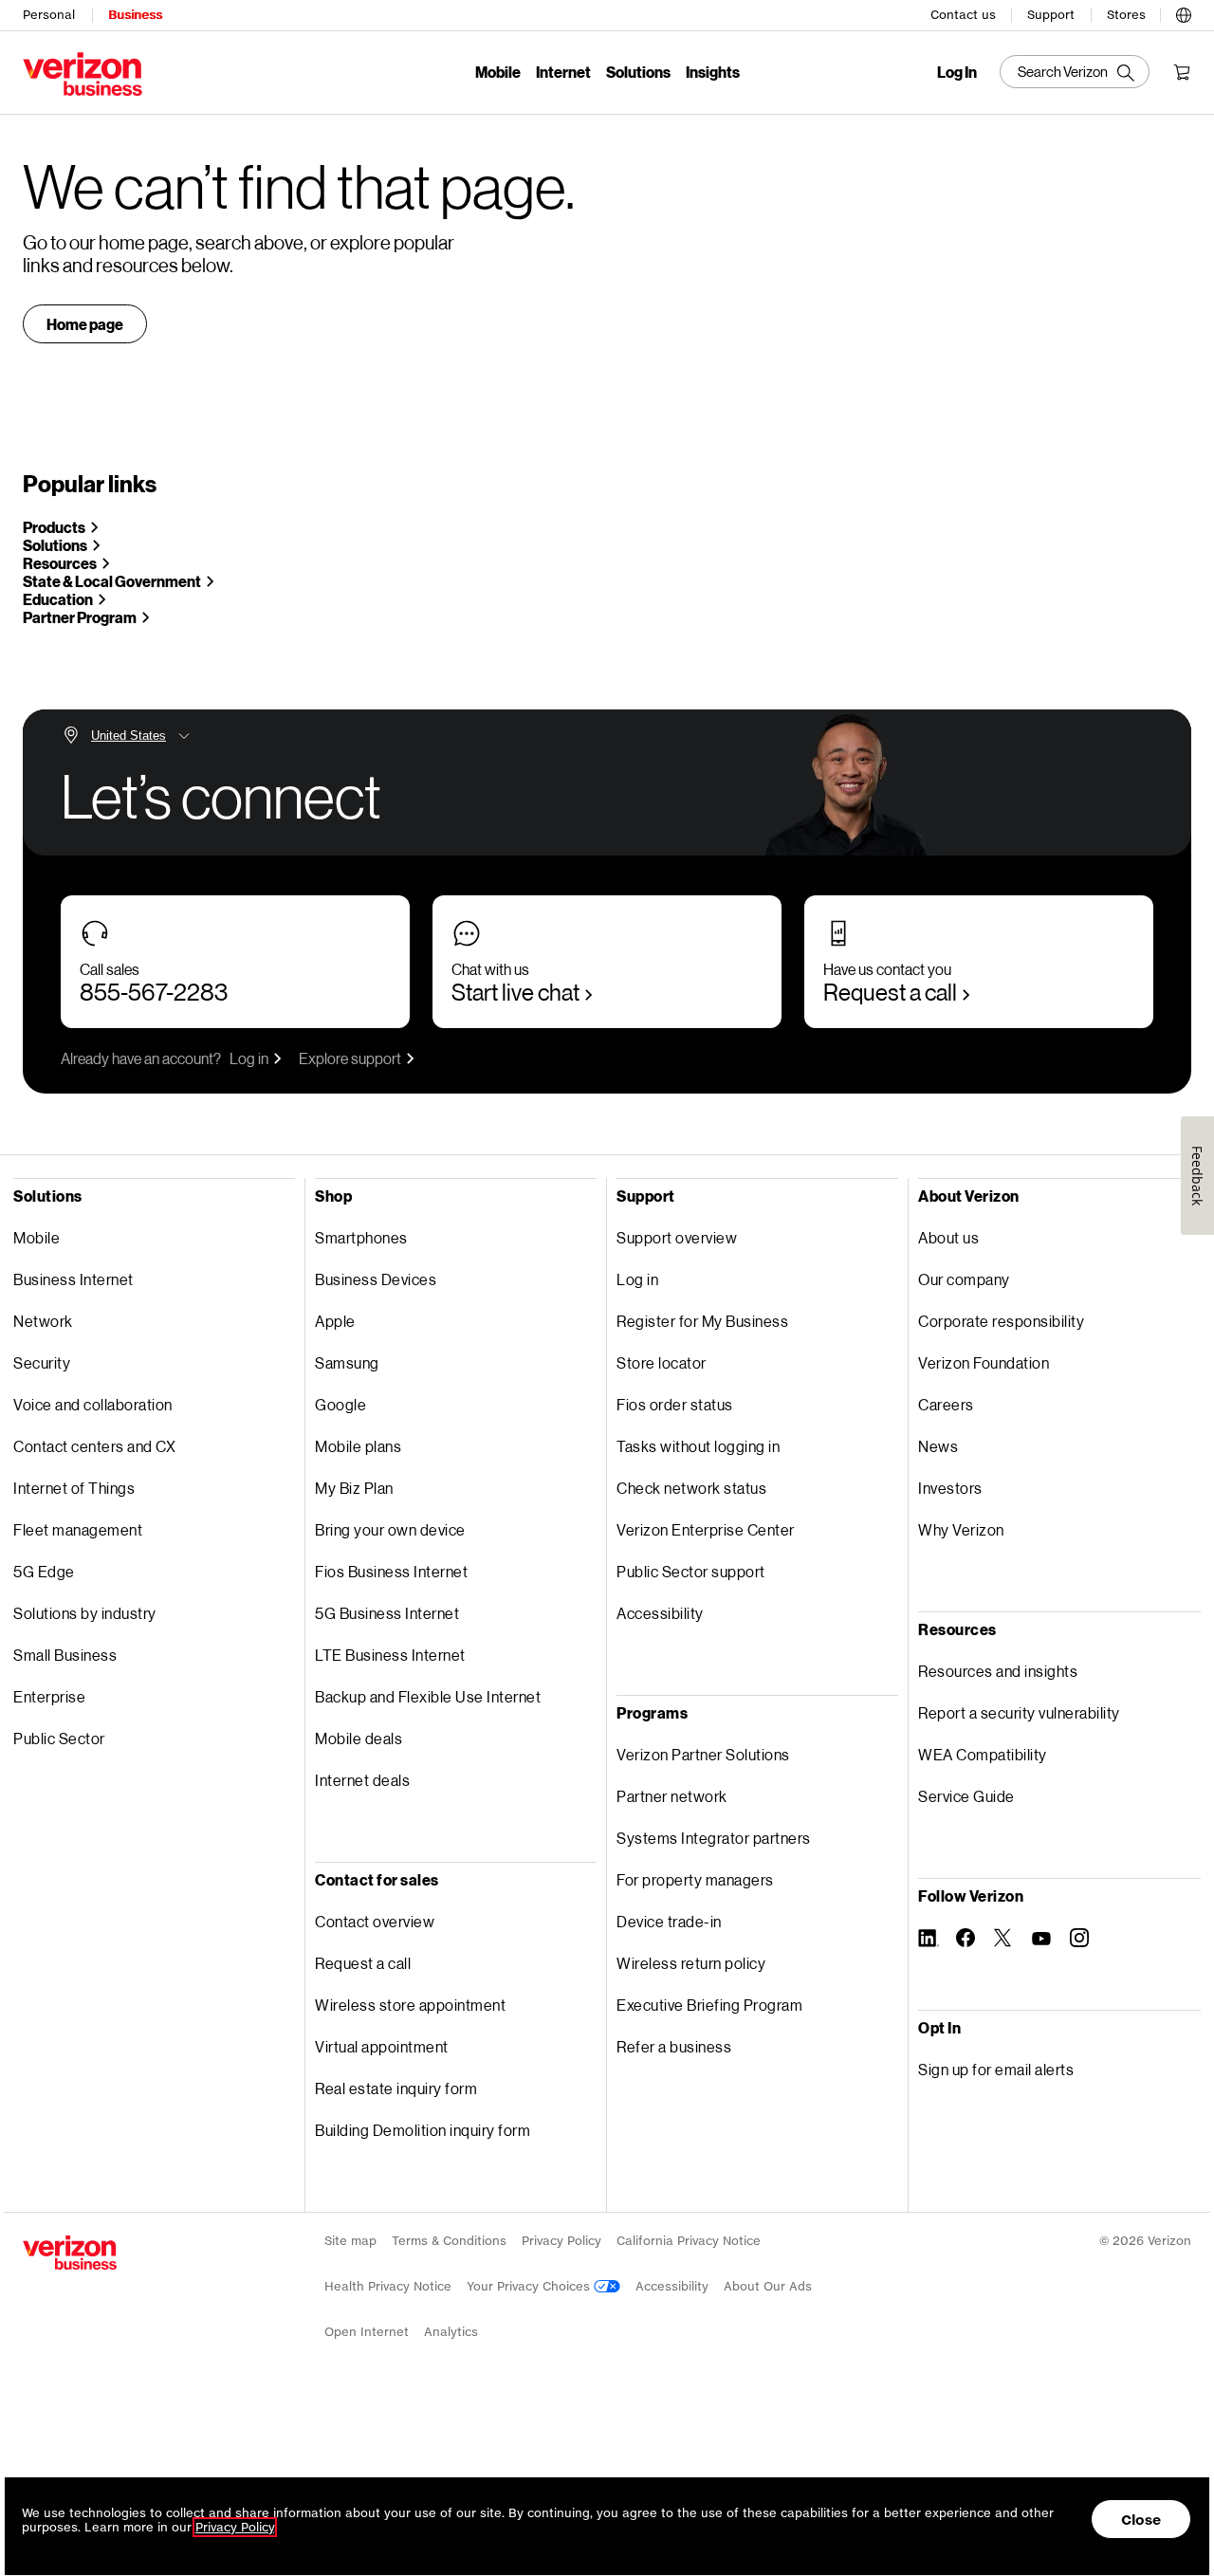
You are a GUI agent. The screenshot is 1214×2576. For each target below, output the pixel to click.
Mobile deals (359, 1738)
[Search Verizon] (1075, 72)
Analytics (451, 2332)
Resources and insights (998, 1671)
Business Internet (74, 1279)
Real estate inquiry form (396, 2088)
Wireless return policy (691, 1963)
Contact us (963, 15)
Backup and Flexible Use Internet (428, 1696)
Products (54, 527)
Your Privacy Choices (530, 2286)
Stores (1126, 15)
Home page (85, 324)
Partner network (672, 1796)
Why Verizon (961, 1529)
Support (1051, 15)
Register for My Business (702, 1321)
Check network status (691, 1488)
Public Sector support (691, 1571)
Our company (964, 1279)
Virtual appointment (382, 2046)
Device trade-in (669, 1921)
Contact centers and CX (94, 1446)
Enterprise (49, 1696)
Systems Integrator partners (714, 1838)
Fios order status (675, 1404)
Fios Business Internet (391, 1571)
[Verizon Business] (83, 74)
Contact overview (375, 1921)
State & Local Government (112, 581)
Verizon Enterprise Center (706, 1529)
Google (340, 1404)
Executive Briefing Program (709, 2005)
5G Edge (44, 1571)
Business (135, 15)
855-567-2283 (154, 992)
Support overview (677, 1237)
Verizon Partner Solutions (703, 1754)
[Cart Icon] (1182, 72)
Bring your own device (390, 1529)
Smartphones (361, 1237)
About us (948, 1237)
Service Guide (966, 1796)
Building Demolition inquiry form (423, 2130)
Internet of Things (74, 1488)
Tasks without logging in (698, 1446)
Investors (950, 1488)
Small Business (65, 1655)
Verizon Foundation (984, 1362)
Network (43, 1321)
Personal (49, 15)
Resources (60, 563)
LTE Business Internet (390, 1655)
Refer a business (674, 2046)
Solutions (638, 72)
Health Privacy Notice (388, 2286)
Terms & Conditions (449, 2241)
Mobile (498, 72)
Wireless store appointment (410, 2005)
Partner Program (80, 617)
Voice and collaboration (93, 1404)
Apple (335, 1321)
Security (42, 1362)
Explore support (350, 1058)
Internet (563, 72)
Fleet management (78, 1529)
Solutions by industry (85, 1613)
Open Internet (367, 2332)
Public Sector (59, 1738)
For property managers (695, 1879)
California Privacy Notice (689, 2241)
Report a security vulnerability (1019, 1712)
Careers (946, 1404)
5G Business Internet (387, 1613)
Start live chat (515, 992)
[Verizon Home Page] (70, 2253)
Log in (249, 1058)
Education (58, 599)
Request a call (890, 992)
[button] (1184, 12)
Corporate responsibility (1001, 1321)
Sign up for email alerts (996, 2069)
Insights (713, 72)
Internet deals (362, 1780)
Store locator (662, 1362)
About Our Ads (768, 2286)
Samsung (347, 1362)
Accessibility (660, 1613)
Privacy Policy (561, 2241)
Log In (957, 72)
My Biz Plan (354, 1488)
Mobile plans (358, 1446)
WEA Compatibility (983, 1754)
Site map (350, 2241)
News (938, 1446)
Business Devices (376, 1279)
